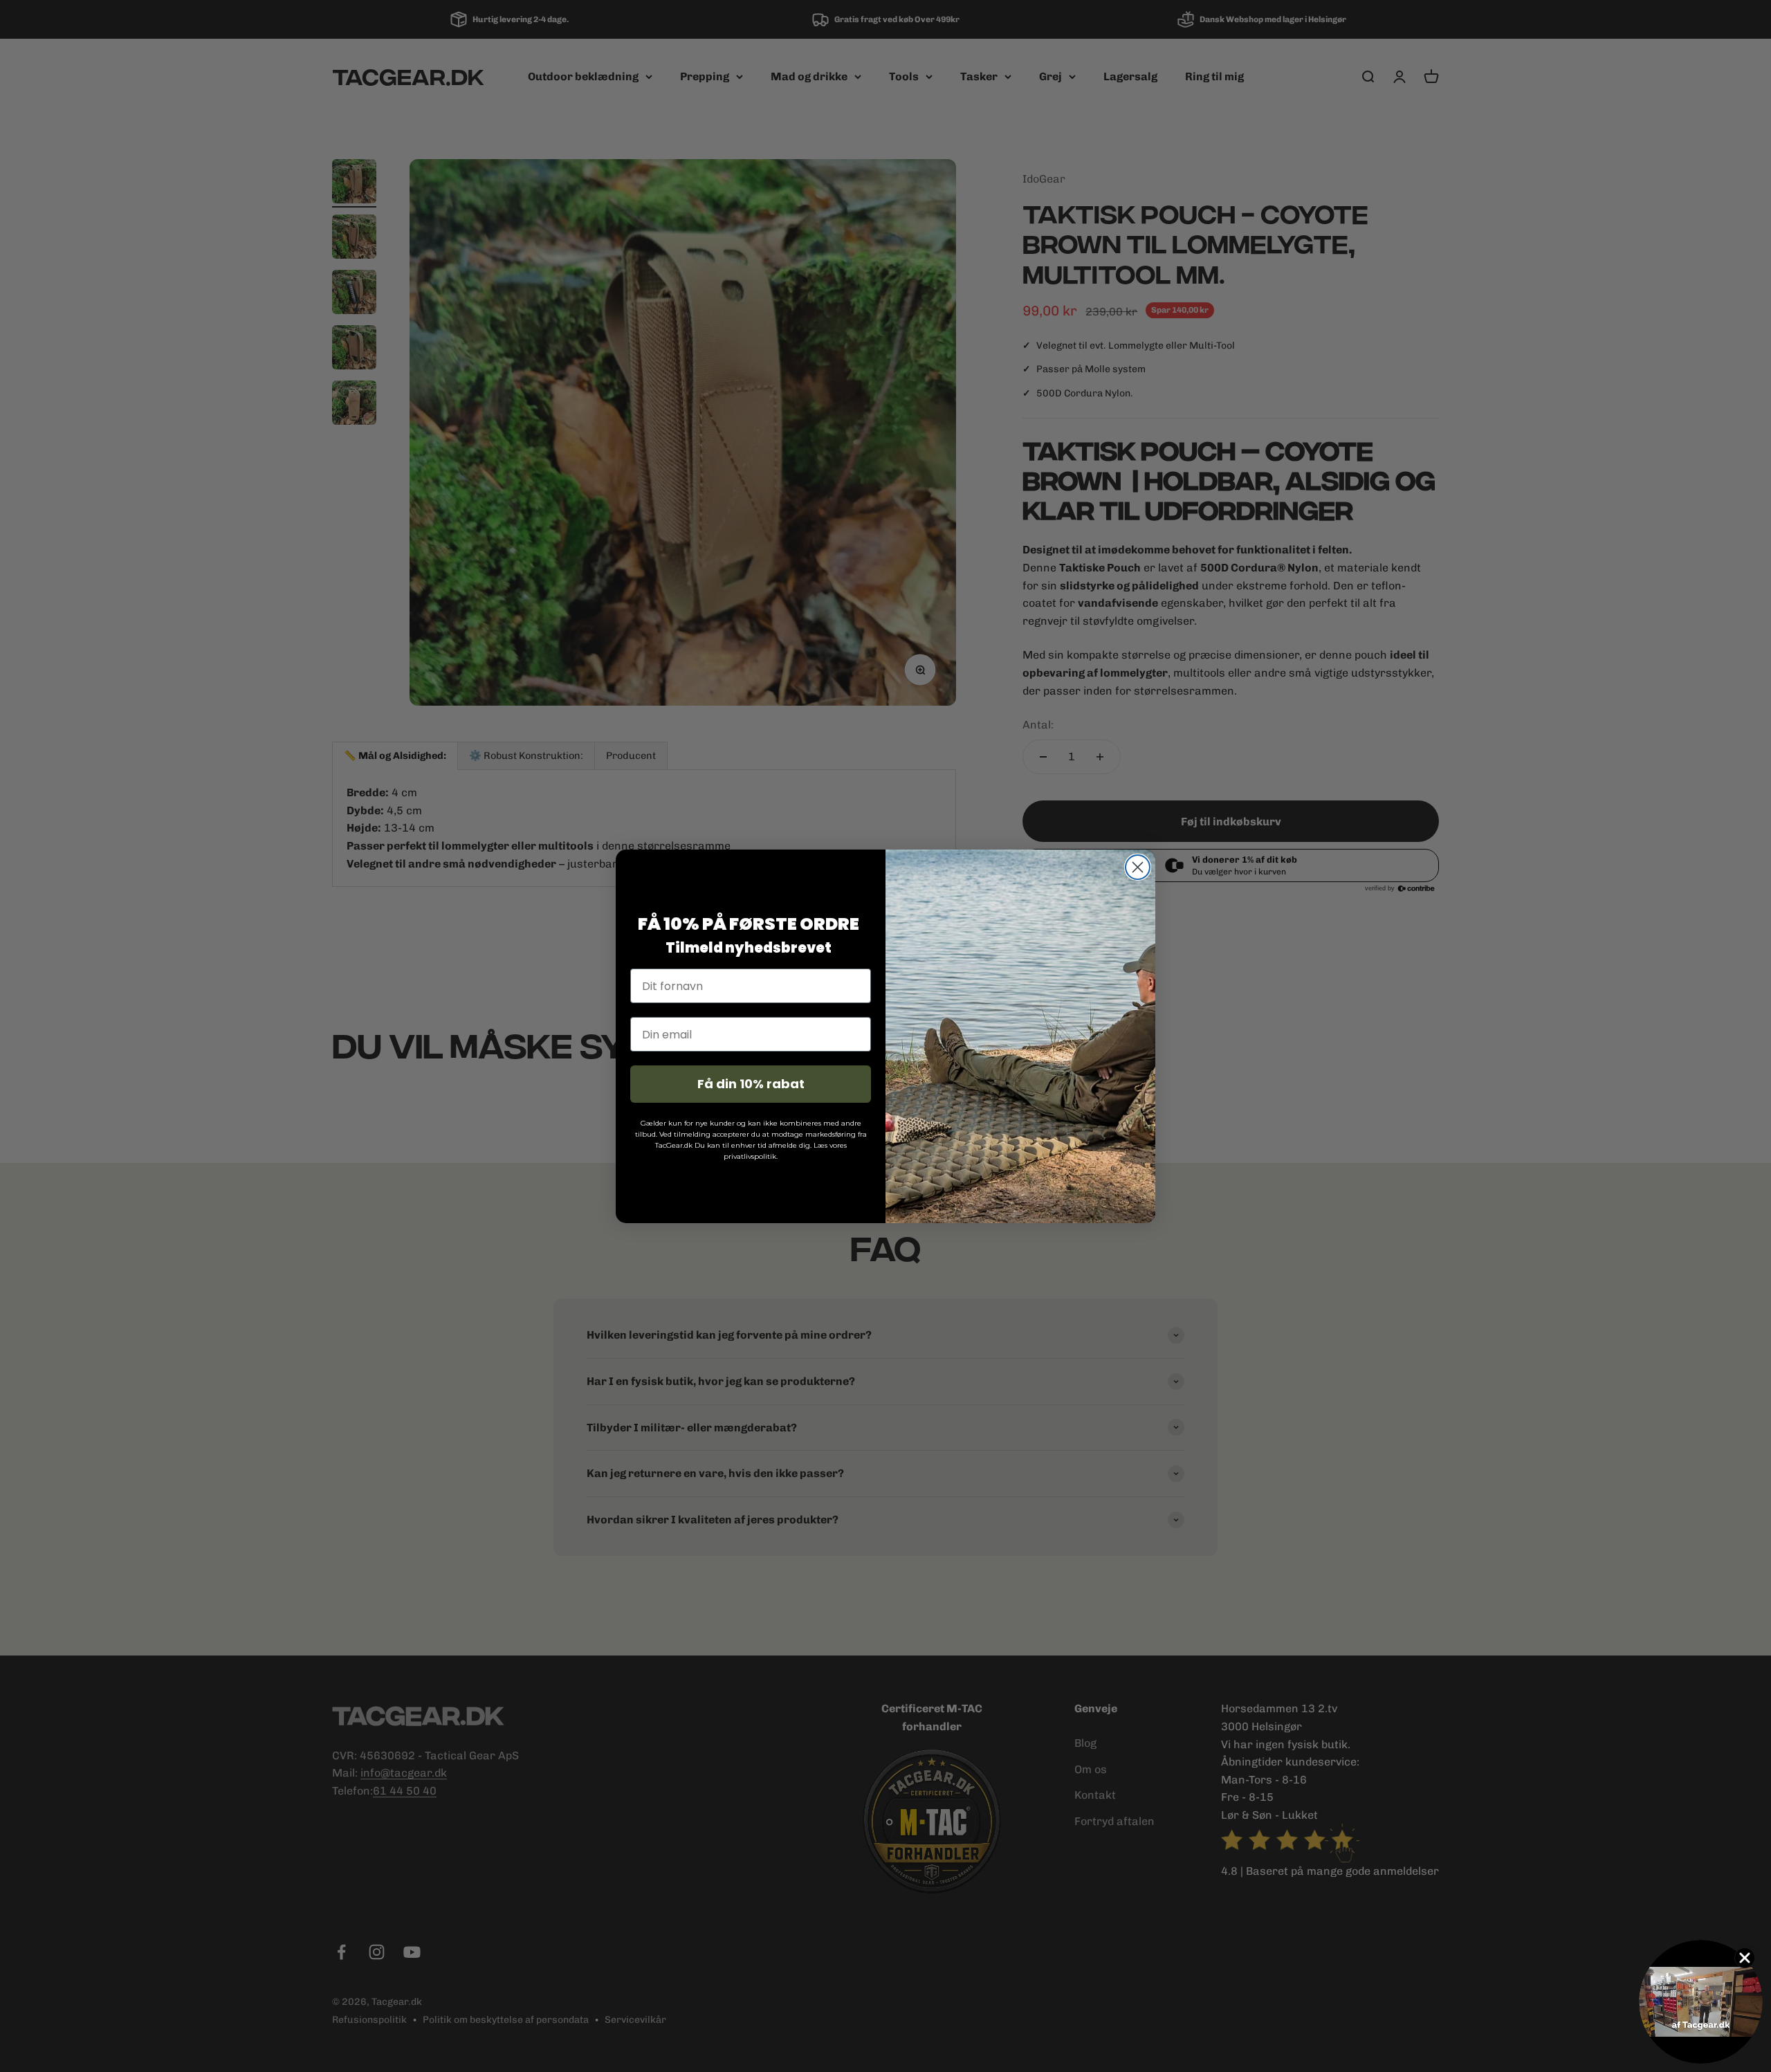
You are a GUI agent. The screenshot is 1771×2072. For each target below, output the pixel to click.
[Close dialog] (1138, 867)
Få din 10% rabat (751, 1084)
